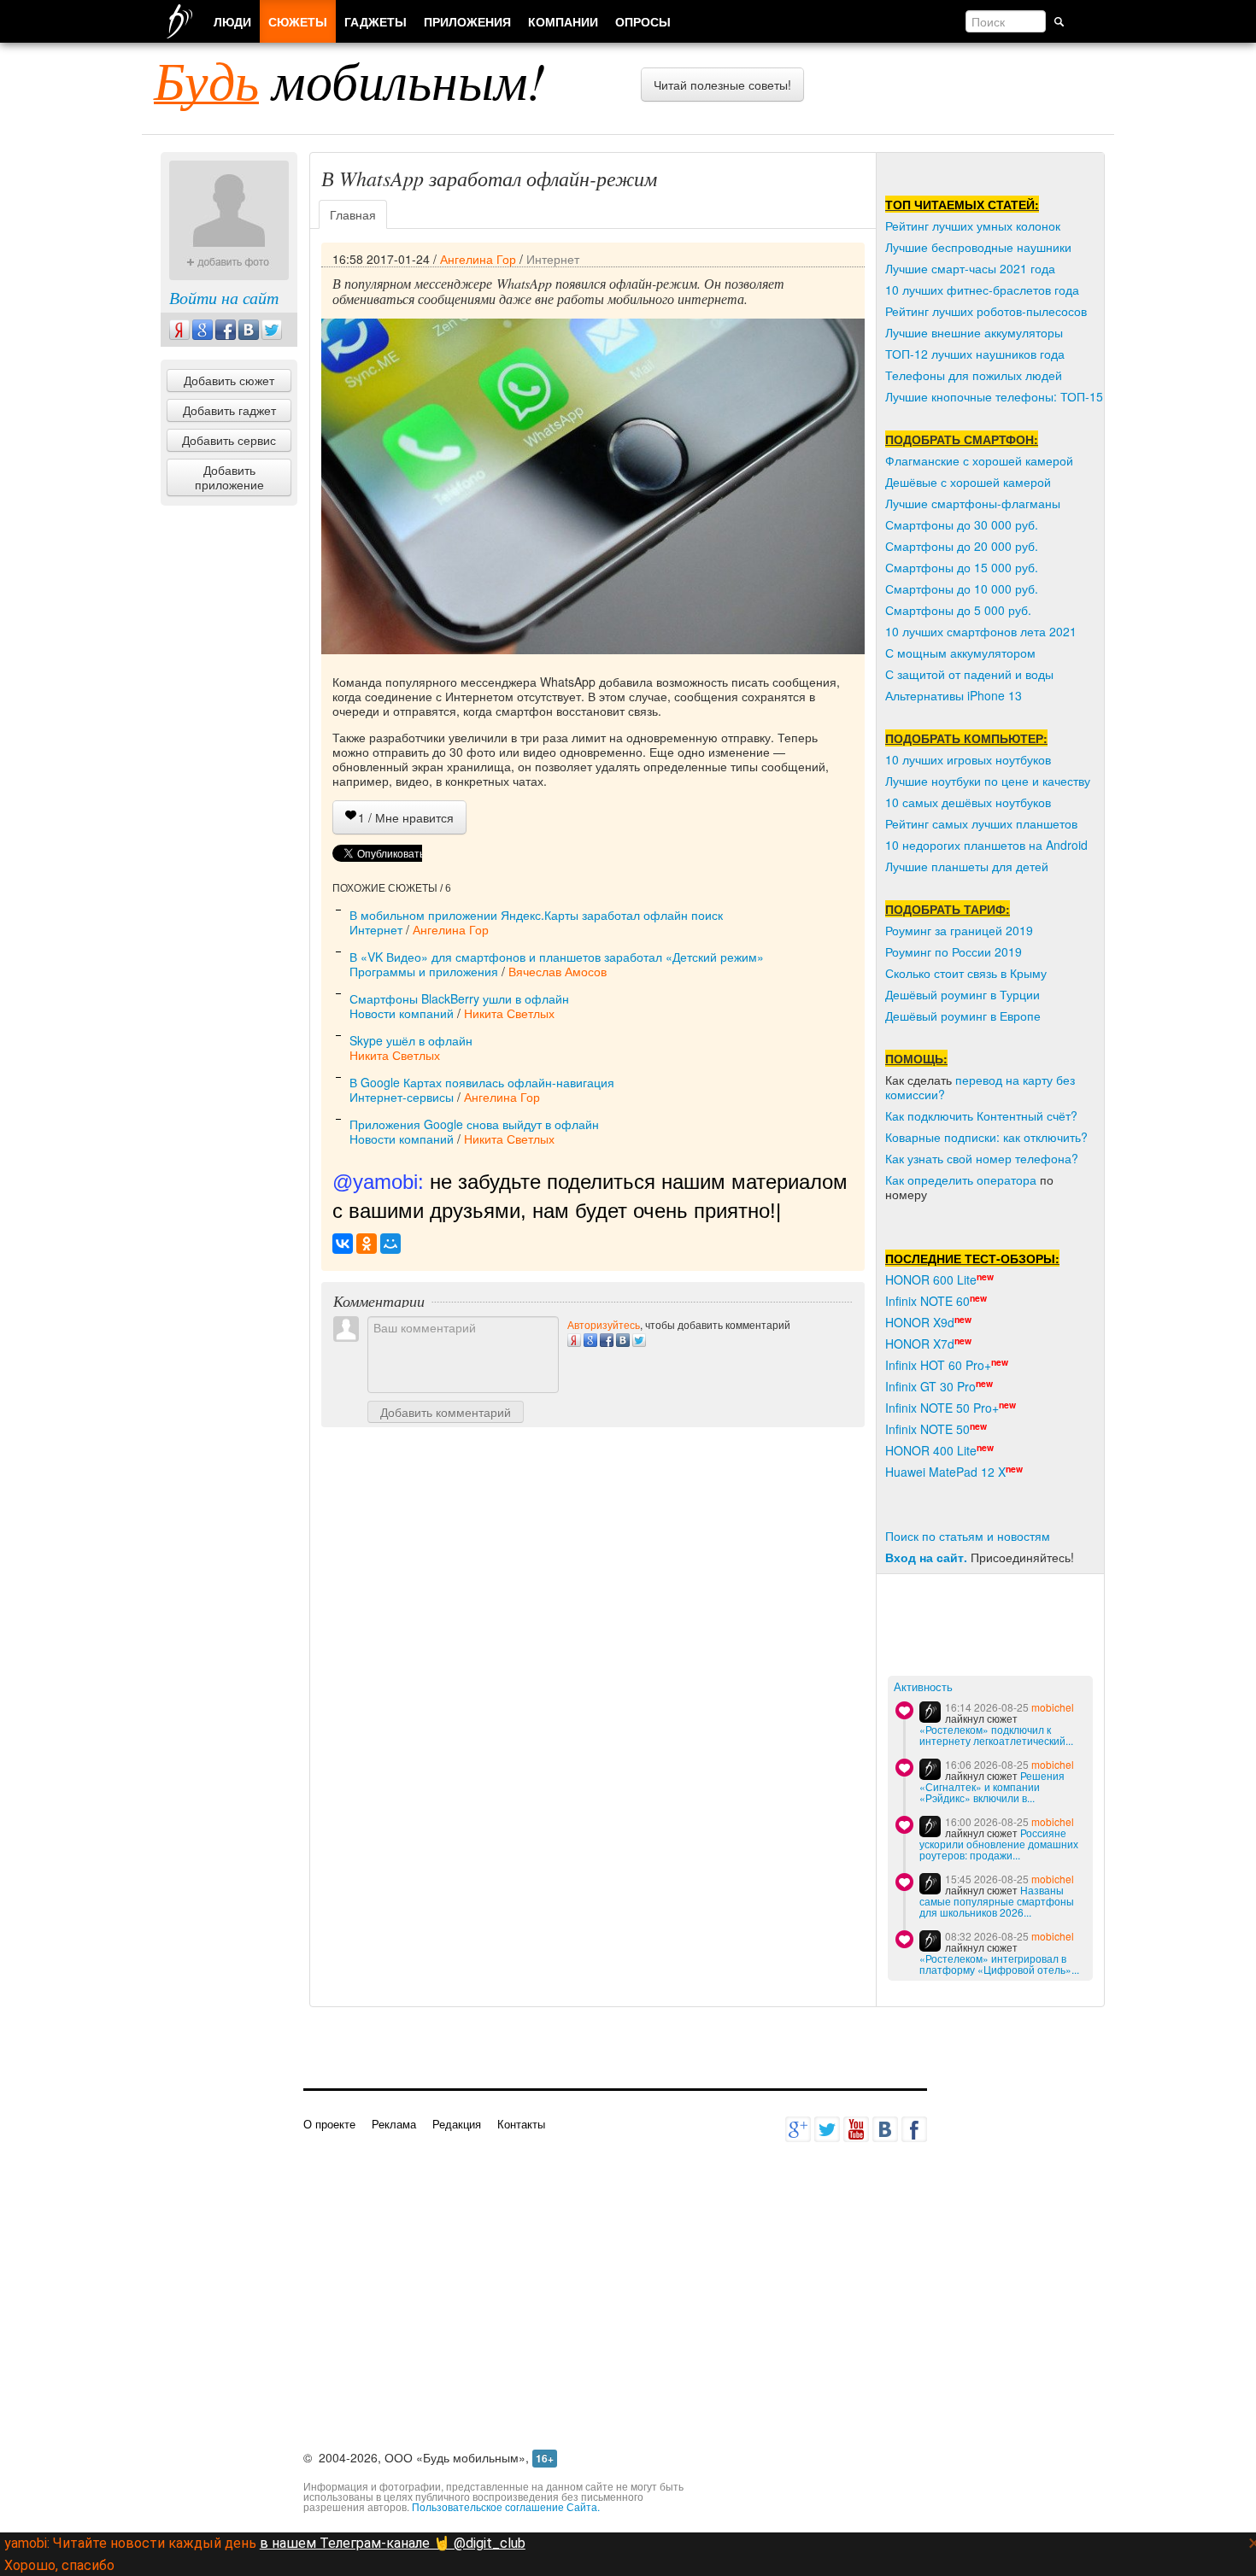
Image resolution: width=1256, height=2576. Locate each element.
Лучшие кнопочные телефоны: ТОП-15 (994, 396)
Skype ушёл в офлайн (411, 1040)
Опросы (643, 21)
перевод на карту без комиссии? (980, 1087)
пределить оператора (975, 1180)
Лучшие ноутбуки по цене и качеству (988, 781)
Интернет (553, 259)
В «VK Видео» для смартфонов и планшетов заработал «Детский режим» (557, 957)
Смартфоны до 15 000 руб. (962, 567)
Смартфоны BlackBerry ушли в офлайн (459, 998)
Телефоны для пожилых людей (974, 375)
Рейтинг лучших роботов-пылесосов (986, 311)
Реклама (394, 2124)
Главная (353, 214)
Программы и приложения (424, 971)
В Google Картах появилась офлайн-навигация (482, 1082)
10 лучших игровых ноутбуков (968, 759)
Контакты (521, 2124)
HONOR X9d (920, 1322)
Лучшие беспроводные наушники (978, 247)
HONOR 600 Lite (931, 1279)
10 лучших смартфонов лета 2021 (981, 631)
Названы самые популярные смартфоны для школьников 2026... (997, 1901)
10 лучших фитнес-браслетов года (982, 290)
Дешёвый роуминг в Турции (963, 994)
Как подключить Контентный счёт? (981, 1115)
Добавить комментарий (446, 1412)
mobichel (1053, 1707)
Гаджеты (376, 21)
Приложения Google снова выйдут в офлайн (474, 1124)
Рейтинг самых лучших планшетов (981, 823)
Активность (923, 1687)
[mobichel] (930, 1712)
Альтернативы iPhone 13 (954, 695)
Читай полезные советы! (722, 85)
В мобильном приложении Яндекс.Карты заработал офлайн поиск (536, 915)
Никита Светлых (509, 1013)
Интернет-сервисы (402, 1097)
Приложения (467, 21)
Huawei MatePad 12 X (945, 1472)
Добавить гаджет (229, 410)
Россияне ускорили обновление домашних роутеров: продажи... (999, 1844)
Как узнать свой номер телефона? (982, 1158)
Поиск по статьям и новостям (968, 1536)
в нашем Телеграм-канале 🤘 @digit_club (393, 2543)
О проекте (329, 2124)
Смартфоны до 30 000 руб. (962, 524)
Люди (232, 21)
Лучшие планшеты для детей (967, 866)
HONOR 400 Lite (931, 1450)
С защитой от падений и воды (969, 674)
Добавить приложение (229, 477)
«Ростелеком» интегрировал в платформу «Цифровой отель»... (999, 1964)
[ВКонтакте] (343, 1244)
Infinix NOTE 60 (927, 1301)
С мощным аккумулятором (960, 653)
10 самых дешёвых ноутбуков (968, 802)
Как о (900, 1180)
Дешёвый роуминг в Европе (963, 1016)
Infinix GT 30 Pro (930, 1386)
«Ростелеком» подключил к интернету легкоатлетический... (996, 1735)
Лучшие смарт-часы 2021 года (970, 268)
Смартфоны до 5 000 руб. (958, 610)
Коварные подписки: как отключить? (986, 1137)
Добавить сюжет (229, 380)
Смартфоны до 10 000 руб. (962, 588)
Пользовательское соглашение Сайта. (506, 2506)
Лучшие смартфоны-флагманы (973, 503)
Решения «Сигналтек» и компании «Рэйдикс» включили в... (992, 1786)
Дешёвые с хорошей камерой (968, 482)
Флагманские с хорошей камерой (979, 460)
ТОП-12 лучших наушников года (975, 354)
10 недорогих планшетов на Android (986, 845)
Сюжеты (298, 21)
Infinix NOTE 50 (927, 1429)
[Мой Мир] (390, 1244)
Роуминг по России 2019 (954, 951)
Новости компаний (402, 1013)
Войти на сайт (224, 297)
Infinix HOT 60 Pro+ (938, 1365)
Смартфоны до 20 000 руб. (962, 546)
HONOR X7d (920, 1344)
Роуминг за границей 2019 (959, 930)
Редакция (457, 2124)
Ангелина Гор (478, 259)
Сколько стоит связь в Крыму (966, 973)
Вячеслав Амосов (558, 971)
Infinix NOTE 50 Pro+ (942, 1408)
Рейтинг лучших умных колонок (973, 225)
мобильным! (350, 79)
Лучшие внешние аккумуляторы (974, 332)
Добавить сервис (229, 440)
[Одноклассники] (367, 1244)
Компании (563, 21)
